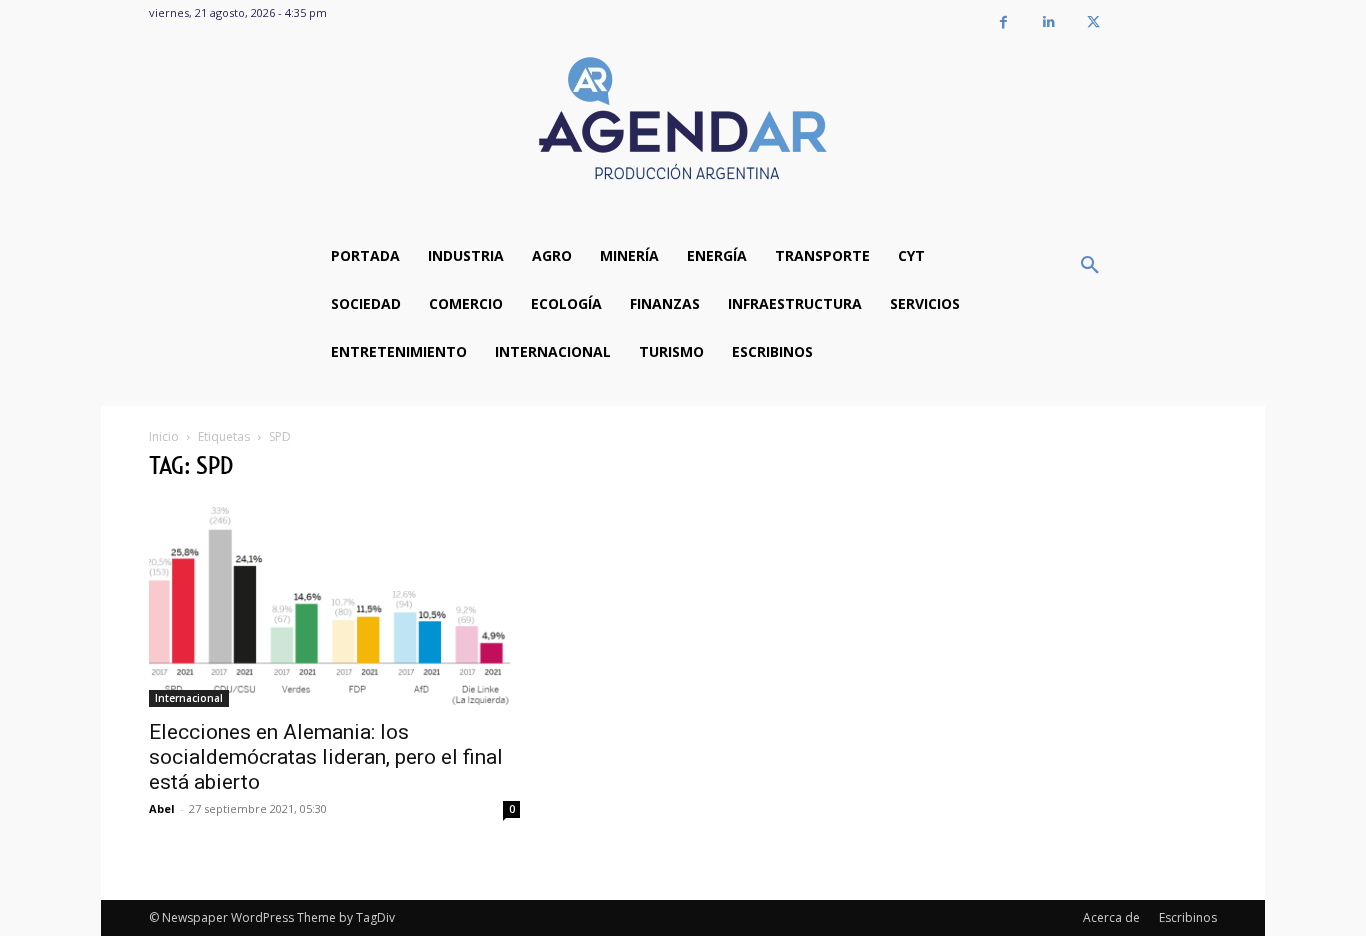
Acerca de (1111, 917)
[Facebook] (1003, 22)
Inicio (164, 436)
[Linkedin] (1048, 22)
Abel (162, 808)
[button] (1090, 266)
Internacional (189, 698)
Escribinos (1188, 917)
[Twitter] (1093, 22)
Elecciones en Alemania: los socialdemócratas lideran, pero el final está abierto (326, 757)
